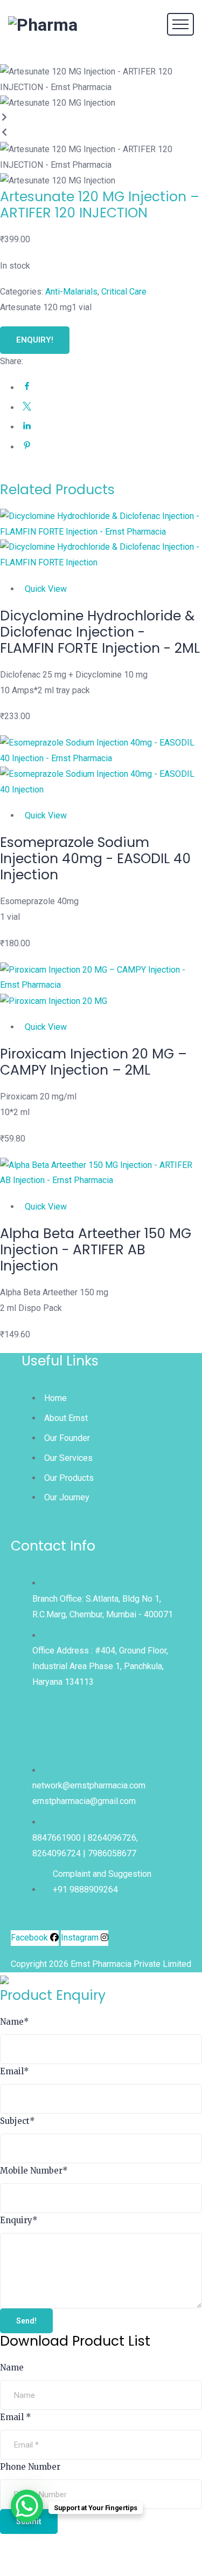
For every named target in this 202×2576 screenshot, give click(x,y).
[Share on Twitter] (27, 408)
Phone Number (30, 2467)
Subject (18, 2121)
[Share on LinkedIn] (27, 428)
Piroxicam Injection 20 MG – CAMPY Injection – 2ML (93, 1062)
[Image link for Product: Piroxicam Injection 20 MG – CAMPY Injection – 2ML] (101, 986)
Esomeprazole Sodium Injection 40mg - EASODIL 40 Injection (95, 859)
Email (15, 2071)
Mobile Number (34, 2171)
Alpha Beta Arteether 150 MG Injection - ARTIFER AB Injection (96, 1250)
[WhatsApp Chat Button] (27, 2506)
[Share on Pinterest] (27, 447)
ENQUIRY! (35, 340)
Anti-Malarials (71, 292)
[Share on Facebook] (27, 388)
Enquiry (19, 2220)
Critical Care (124, 292)
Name (15, 2022)
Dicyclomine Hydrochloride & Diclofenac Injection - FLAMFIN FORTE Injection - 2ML (100, 632)
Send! (26, 2321)
